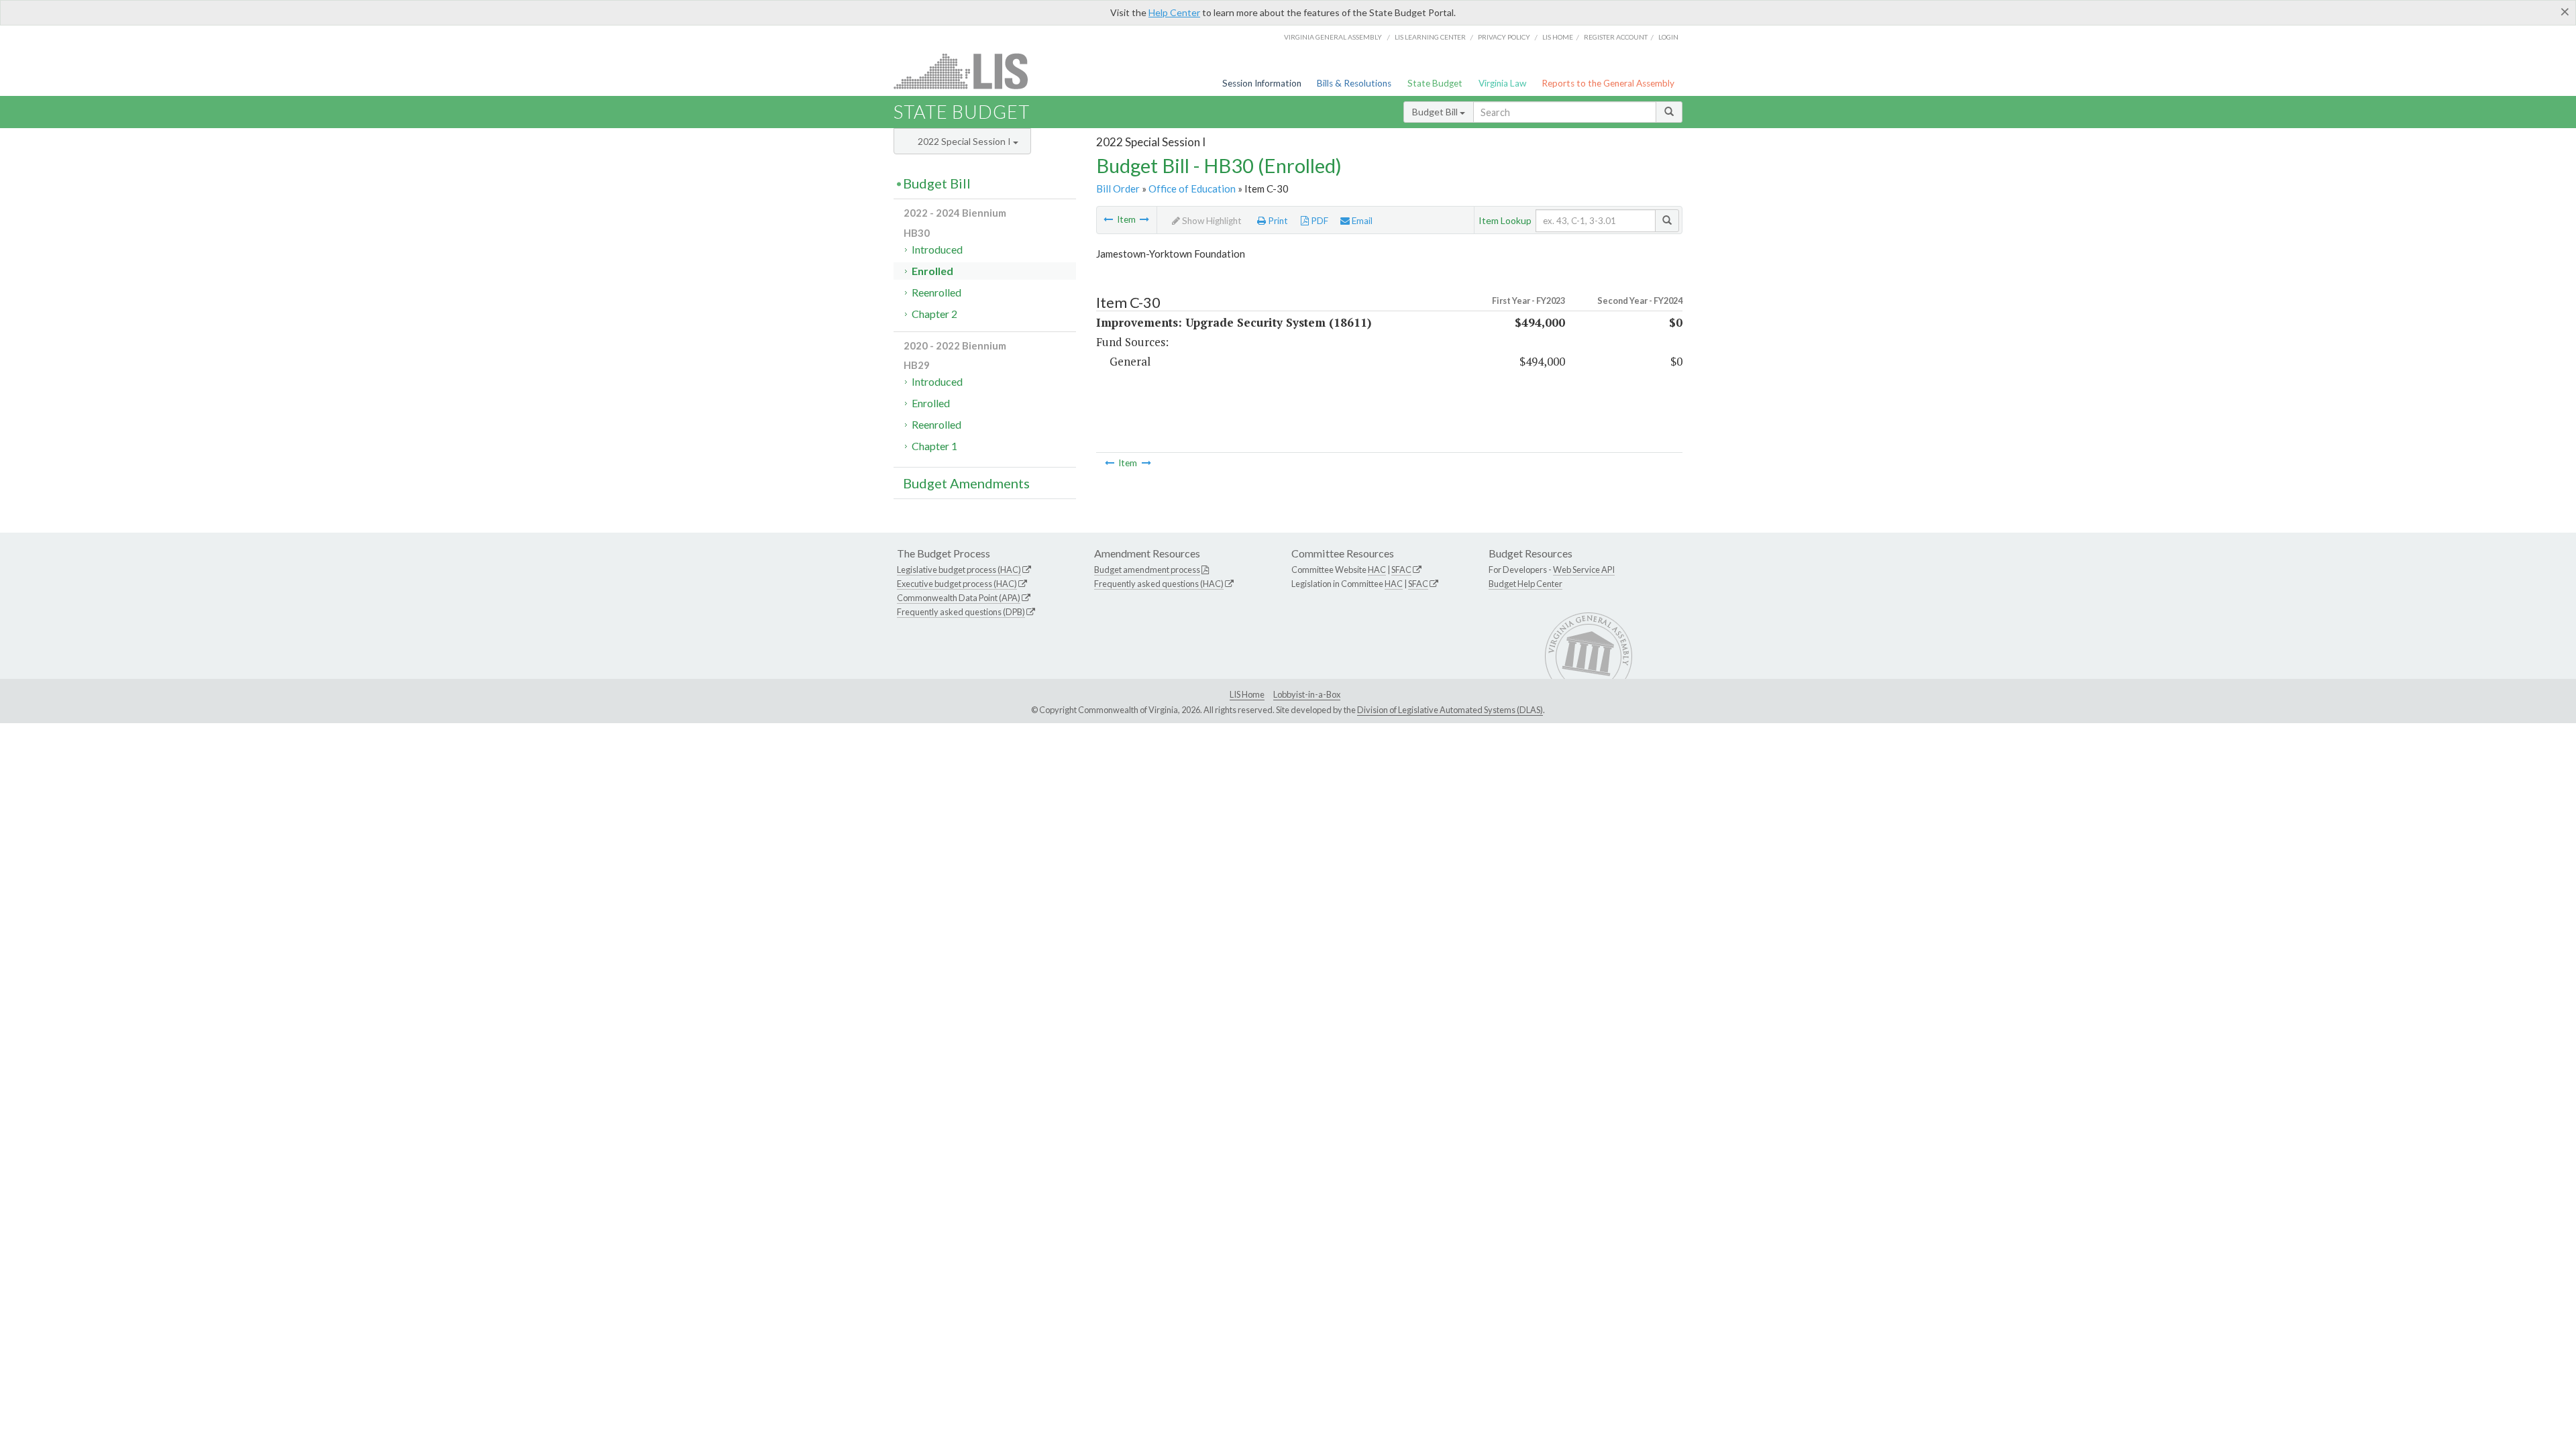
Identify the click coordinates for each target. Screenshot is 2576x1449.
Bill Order (1118, 189)
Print (1277, 221)
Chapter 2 (934, 314)
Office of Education (1192, 189)
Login (1668, 37)
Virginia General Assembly (1333, 37)
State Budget (1435, 83)
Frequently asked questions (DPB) (961, 612)
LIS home (1558, 37)
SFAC (1401, 570)
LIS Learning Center (1430, 37)
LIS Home (1247, 694)
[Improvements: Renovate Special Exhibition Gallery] (1144, 219)
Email (1361, 221)
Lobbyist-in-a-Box (1307, 694)
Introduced (937, 249)
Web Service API (1584, 570)
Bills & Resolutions (1354, 83)
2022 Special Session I (965, 141)
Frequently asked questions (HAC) (1159, 584)
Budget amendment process (1147, 570)
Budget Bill (1436, 112)
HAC (1377, 570)
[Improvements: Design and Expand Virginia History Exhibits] (1108, 219)
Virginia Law (1502, 83)
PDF (1319, 221)
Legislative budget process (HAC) (959, 570)
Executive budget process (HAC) (957, 584)
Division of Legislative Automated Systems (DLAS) (1450, 710)
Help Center (1174, 12)
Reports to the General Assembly (1608, 83)
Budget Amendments (966, 483)
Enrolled (932, 271)
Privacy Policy (1504, 37)
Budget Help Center (1525, 584)
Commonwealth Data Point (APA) (959, 598)
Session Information (1262, 83)
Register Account (1616, 37)
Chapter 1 (934, 446)
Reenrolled (936, 292)
